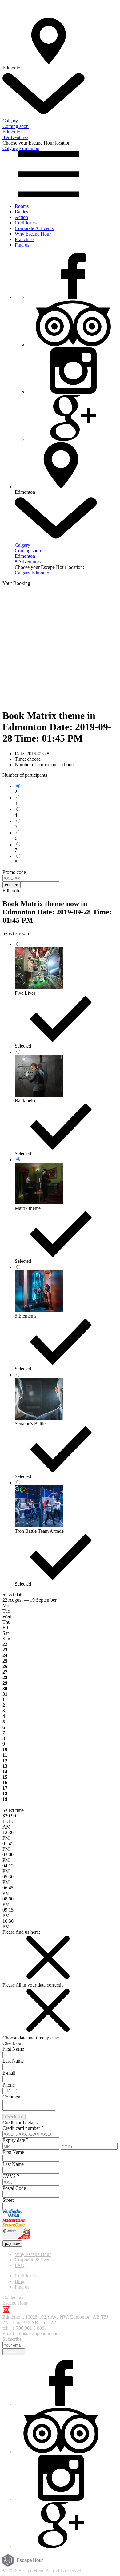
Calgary (10, 148)
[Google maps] (73, 439)
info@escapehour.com (38, 2334)
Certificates (26, 223)
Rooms (22, 206)
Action (21, 217)
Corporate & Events (34, 228)
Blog (20, 2281)
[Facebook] (73, 297)
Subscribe (14, 2352)
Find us (22, 245)
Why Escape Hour (33, 234)
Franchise (24, 239)
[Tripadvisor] (73, 345)
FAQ (20, 2265)
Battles (21, 212)
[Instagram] (73, 392)
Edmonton (29, 148)
